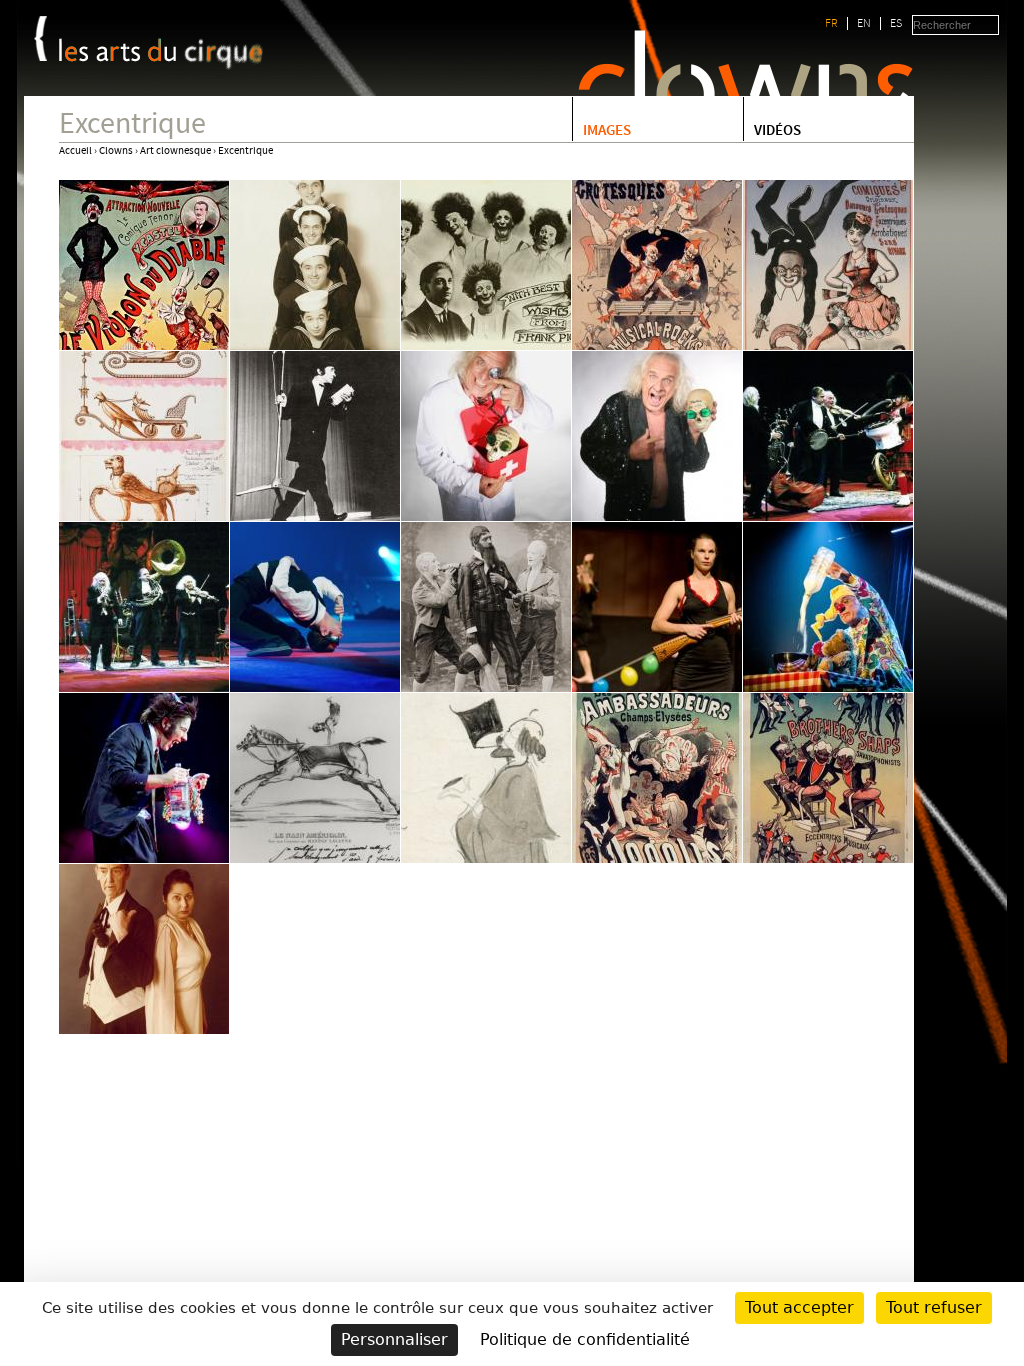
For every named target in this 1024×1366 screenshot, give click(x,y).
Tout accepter (799, 1307)
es (896, 23)
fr (831, 23)
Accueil (75, 151)
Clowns (116, 151)
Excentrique (245, 151)
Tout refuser (934, 1307)
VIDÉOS (777, 132)
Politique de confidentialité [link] (585, 1339)
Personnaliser (394, 1339)
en (864, 23)
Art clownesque (175, 151)
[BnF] (40, 38)
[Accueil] (161, 54)
